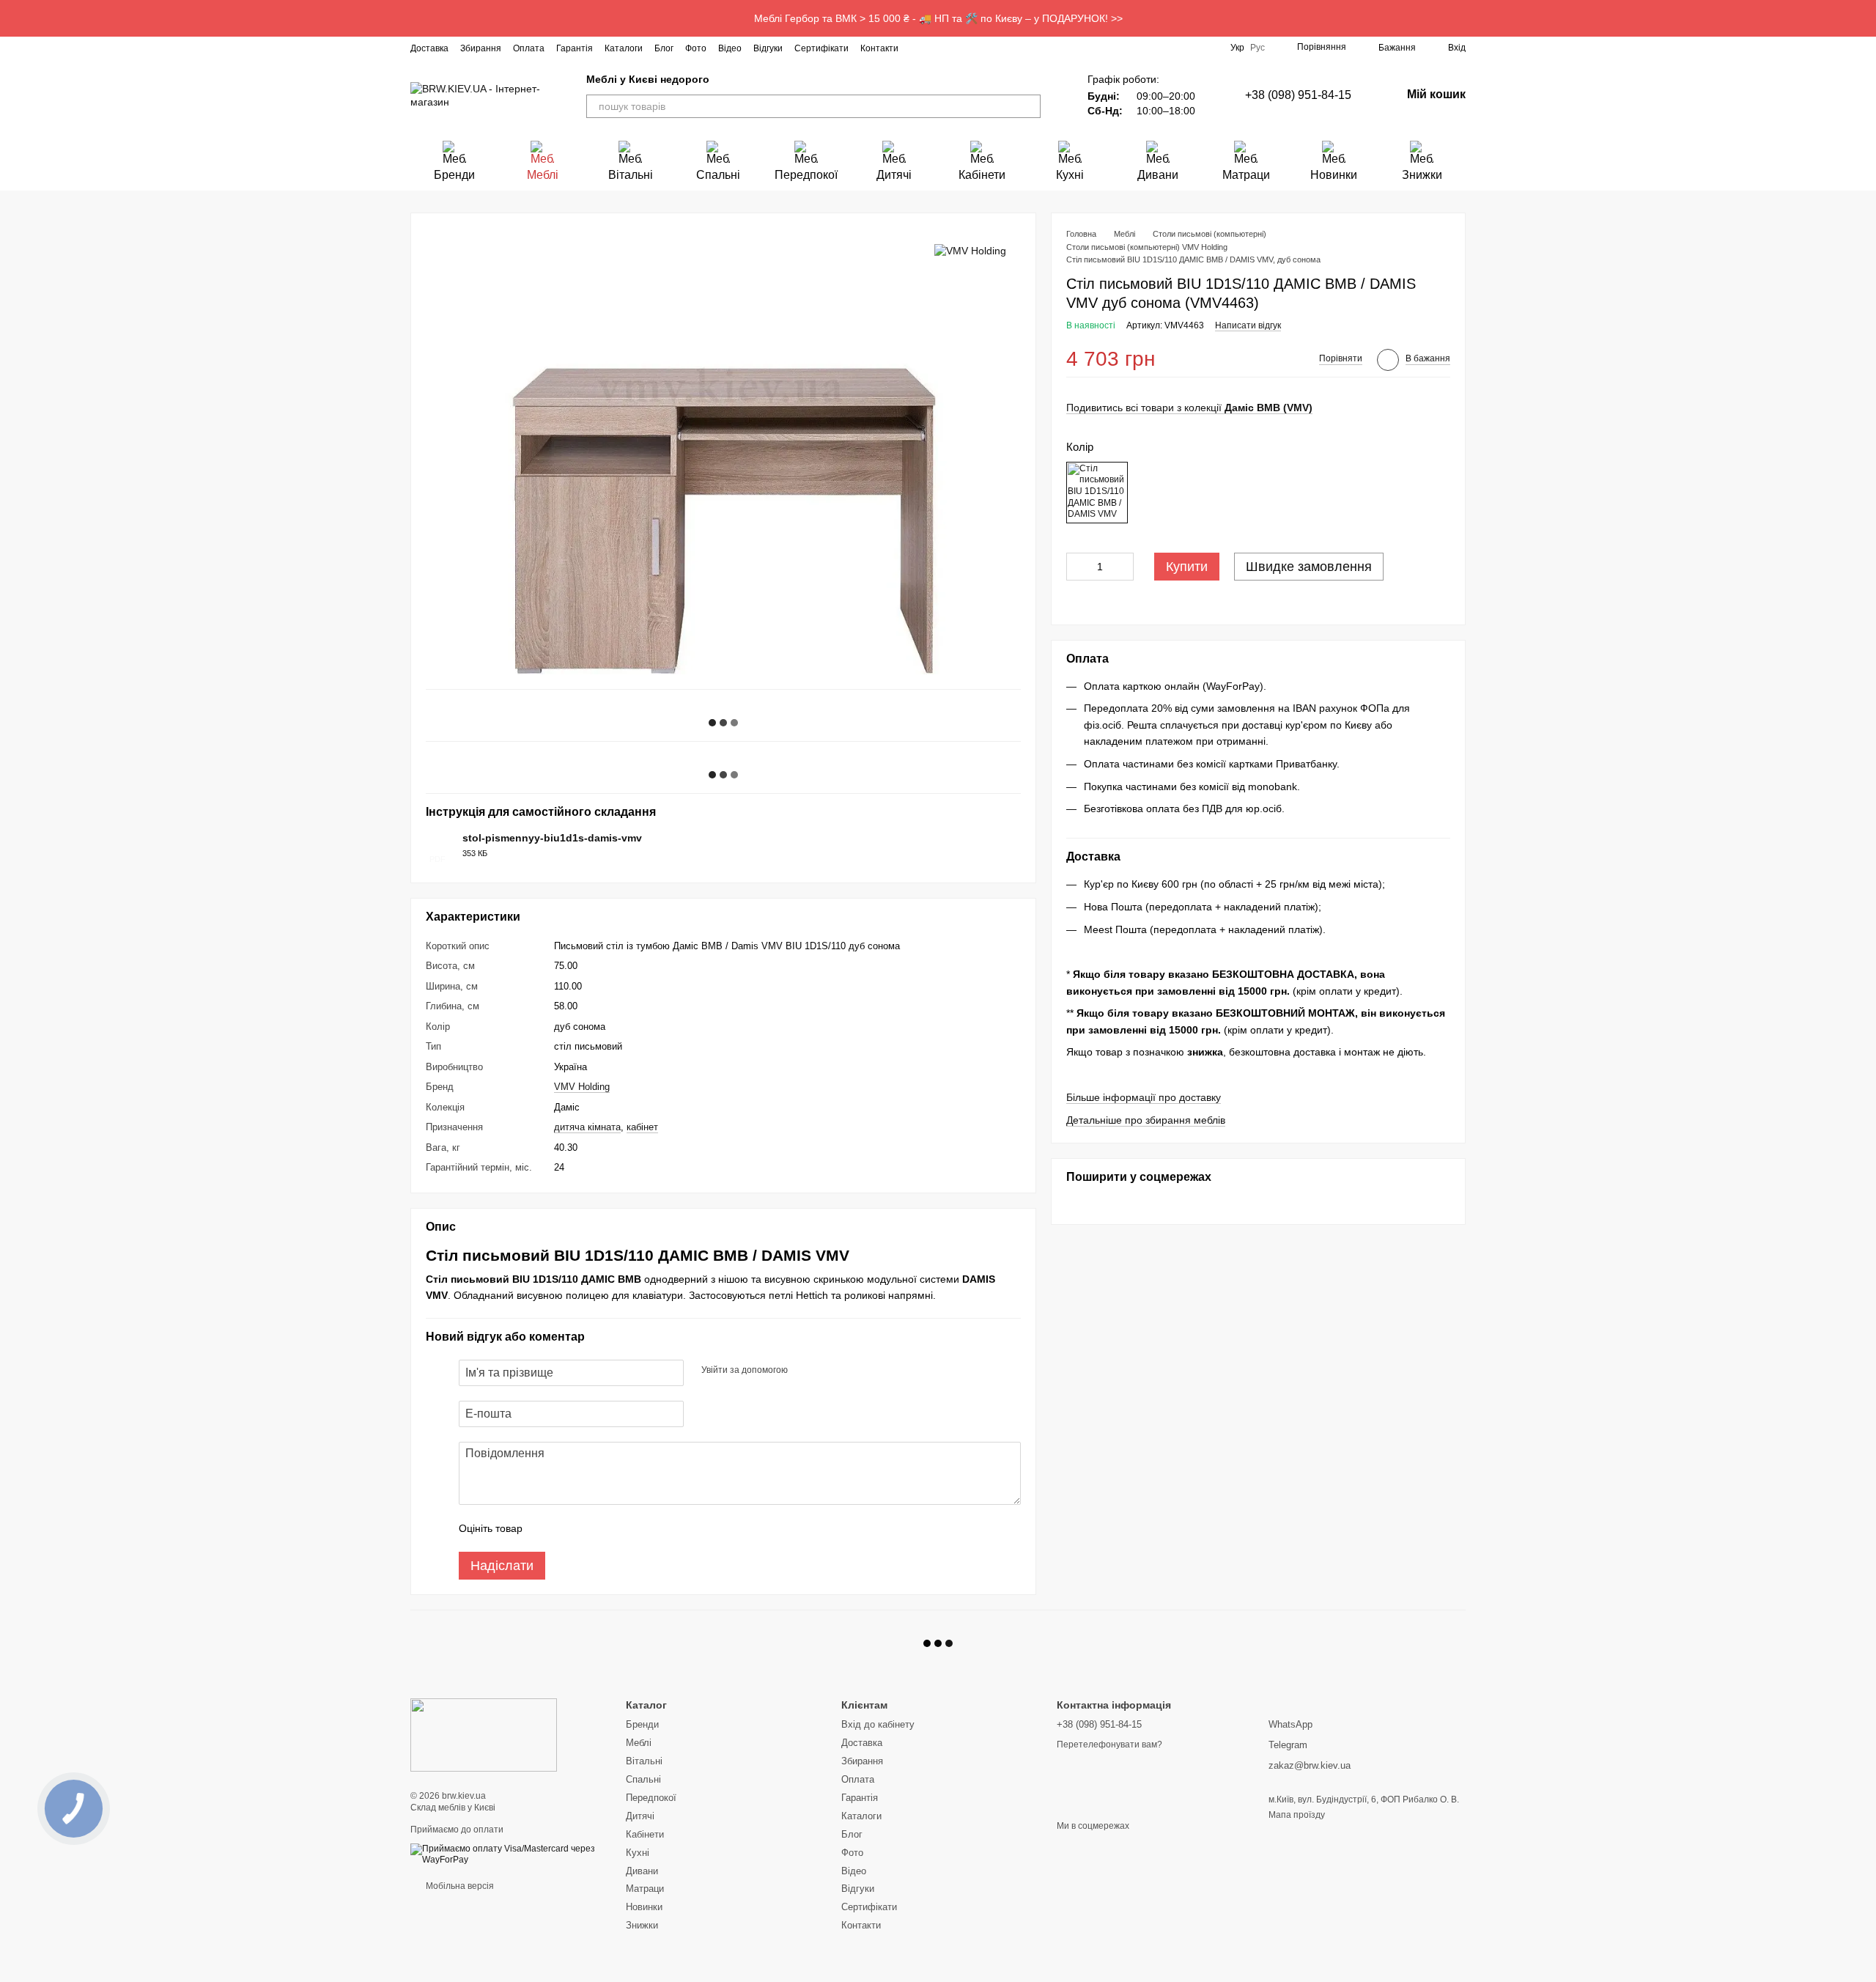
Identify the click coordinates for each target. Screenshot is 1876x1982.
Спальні (718, 175)
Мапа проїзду (1297, 1815)
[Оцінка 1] (547, 1528)
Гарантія (575, 48)
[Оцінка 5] (640, 1528)
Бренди (454, 175)
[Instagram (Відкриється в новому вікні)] (919, 48)
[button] (1864, 18)
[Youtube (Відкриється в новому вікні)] (972, 48)
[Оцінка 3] (594, 1528)
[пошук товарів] (1029, 106)
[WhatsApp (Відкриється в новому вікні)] (1024, 48)
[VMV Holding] (970, 250)
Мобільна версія (459, 1886)
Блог (664, 48)
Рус (1258, 48)
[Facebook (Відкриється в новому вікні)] (937, 48)
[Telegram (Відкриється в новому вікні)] (989, 48)
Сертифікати (821, 48)
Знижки (1422, 175)
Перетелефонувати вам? (1109, 1745)
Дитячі (894, 175)
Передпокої (806, 175)
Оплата (529, 48)
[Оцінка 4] (617, 1528)
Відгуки (768, 48)
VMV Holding (582, 1087)
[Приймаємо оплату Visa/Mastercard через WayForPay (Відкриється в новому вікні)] (507, 1854)
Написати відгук (1248, 325)
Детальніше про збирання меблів (1146, 1120)
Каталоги (624, 48)
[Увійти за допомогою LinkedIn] (851, 1371)
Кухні (1070, 175)
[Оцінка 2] (570, 1528)
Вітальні (631, 175)
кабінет (642, 1127)
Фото (696, 48)
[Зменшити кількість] (1077, 567)
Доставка (429, 48)
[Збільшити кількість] (1123, 567)
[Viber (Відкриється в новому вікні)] (1007, 48)
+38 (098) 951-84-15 (1298, 95)
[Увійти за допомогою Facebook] (804, 1371)
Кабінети (982, 175)
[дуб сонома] (1097, 493)
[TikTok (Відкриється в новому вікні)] (954, 48)
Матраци (1246, 175)
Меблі (543, 175)
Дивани (1158, 175)
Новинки (1334, 175)
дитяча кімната (587, 1127)
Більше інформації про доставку (1144, 1097)
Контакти (879, 48)
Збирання (481, 48)
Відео (730, 48)
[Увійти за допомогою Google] (827, 1371)
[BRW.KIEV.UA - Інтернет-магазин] (484, 1734)
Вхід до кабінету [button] (878, 1724)
